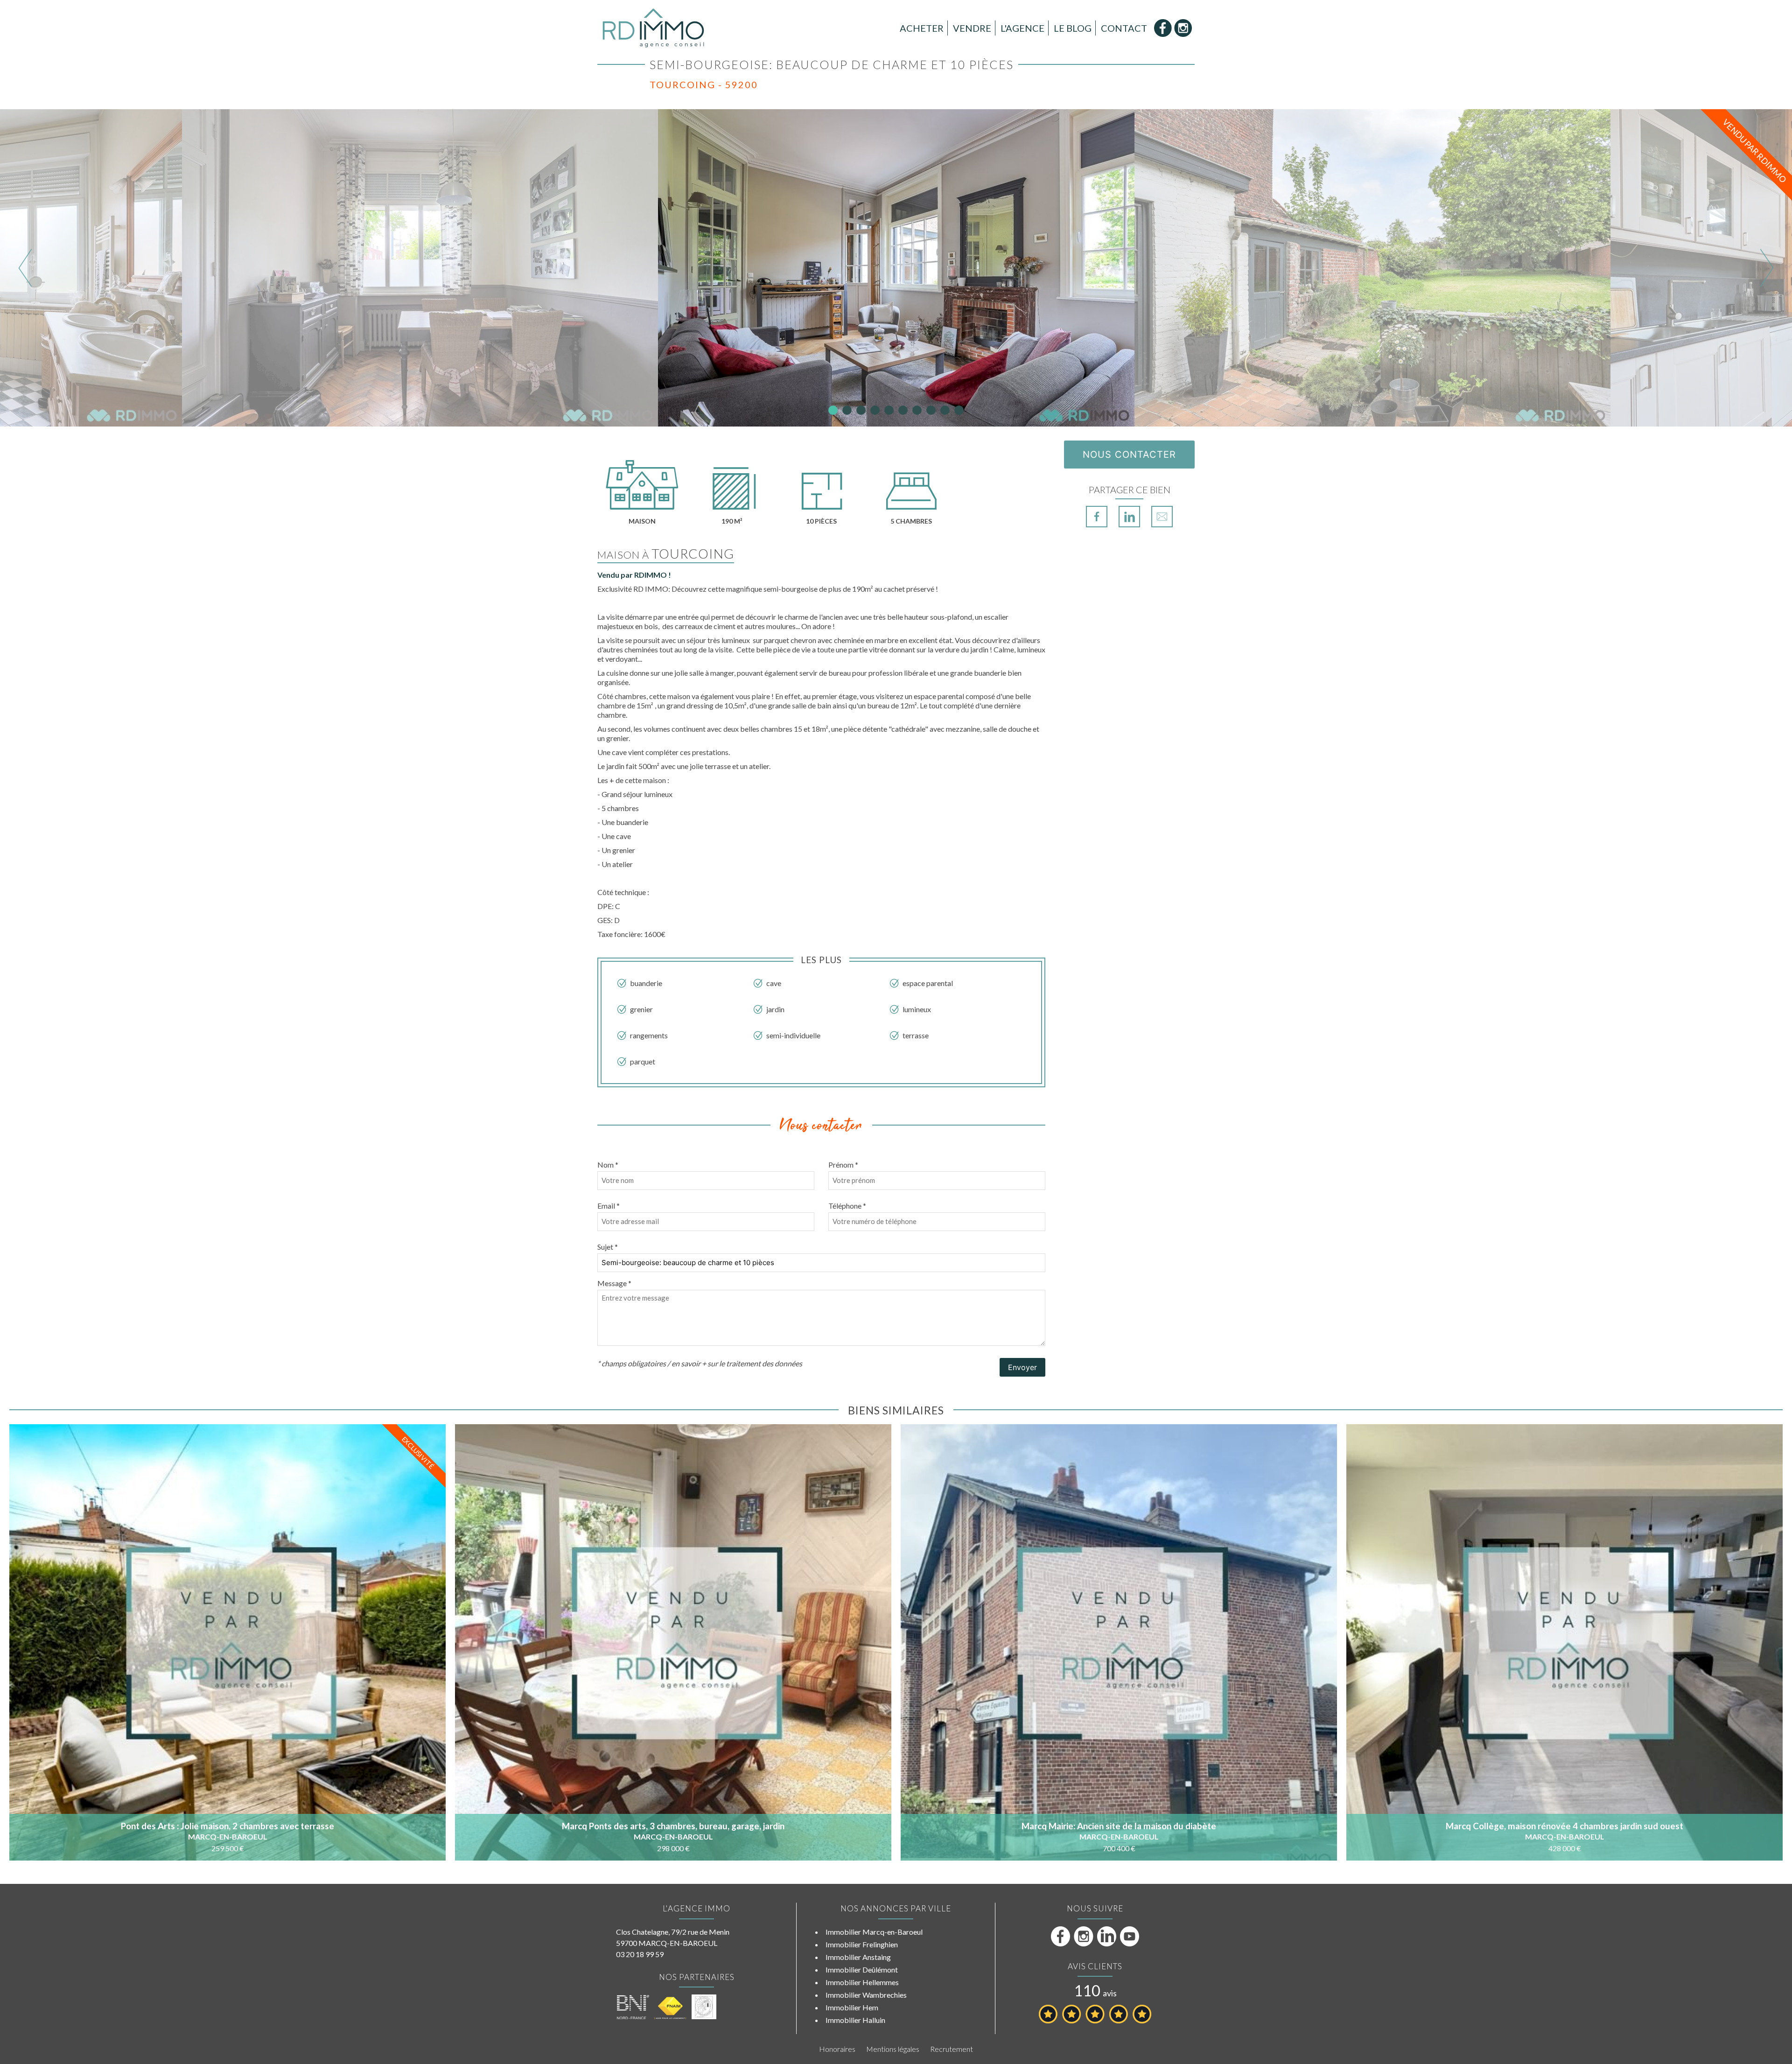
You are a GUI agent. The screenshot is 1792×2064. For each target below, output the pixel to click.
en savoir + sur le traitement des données (737, 1363)
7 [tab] (917, 410)
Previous (25, 268)
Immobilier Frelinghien (862, 1944)
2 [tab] (847, 410)
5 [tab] (889, 410)
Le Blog (1073, 28)
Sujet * (608, 1247)
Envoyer (1022, 1367)
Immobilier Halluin (855, 2020)
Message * (614, 1283)
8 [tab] (931, 410)
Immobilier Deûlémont (862, 1970)
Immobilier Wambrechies (866, 1995)
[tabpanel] (896, 268)
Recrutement (952, 2049)
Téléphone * (847, 1206)
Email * (609, 1206)
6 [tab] (903, 410)
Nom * (608, 1165)
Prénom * (843, 1165)
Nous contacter (1129, 455)
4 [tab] (875, 410)
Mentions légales (893, 2049)
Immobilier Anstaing (858, 1957)
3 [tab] (861, 410)
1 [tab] (833, 410)
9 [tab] (945, 410)
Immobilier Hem (852, 2007)
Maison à (666, 555)
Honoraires (837, 2049)
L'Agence (1022, 28)
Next (1767, 268)
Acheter (922, 28)
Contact (1124, 28)
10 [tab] (959, 410)
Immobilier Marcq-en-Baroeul (874, 1932)
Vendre (972, 28)
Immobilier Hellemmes (862, 1982)
